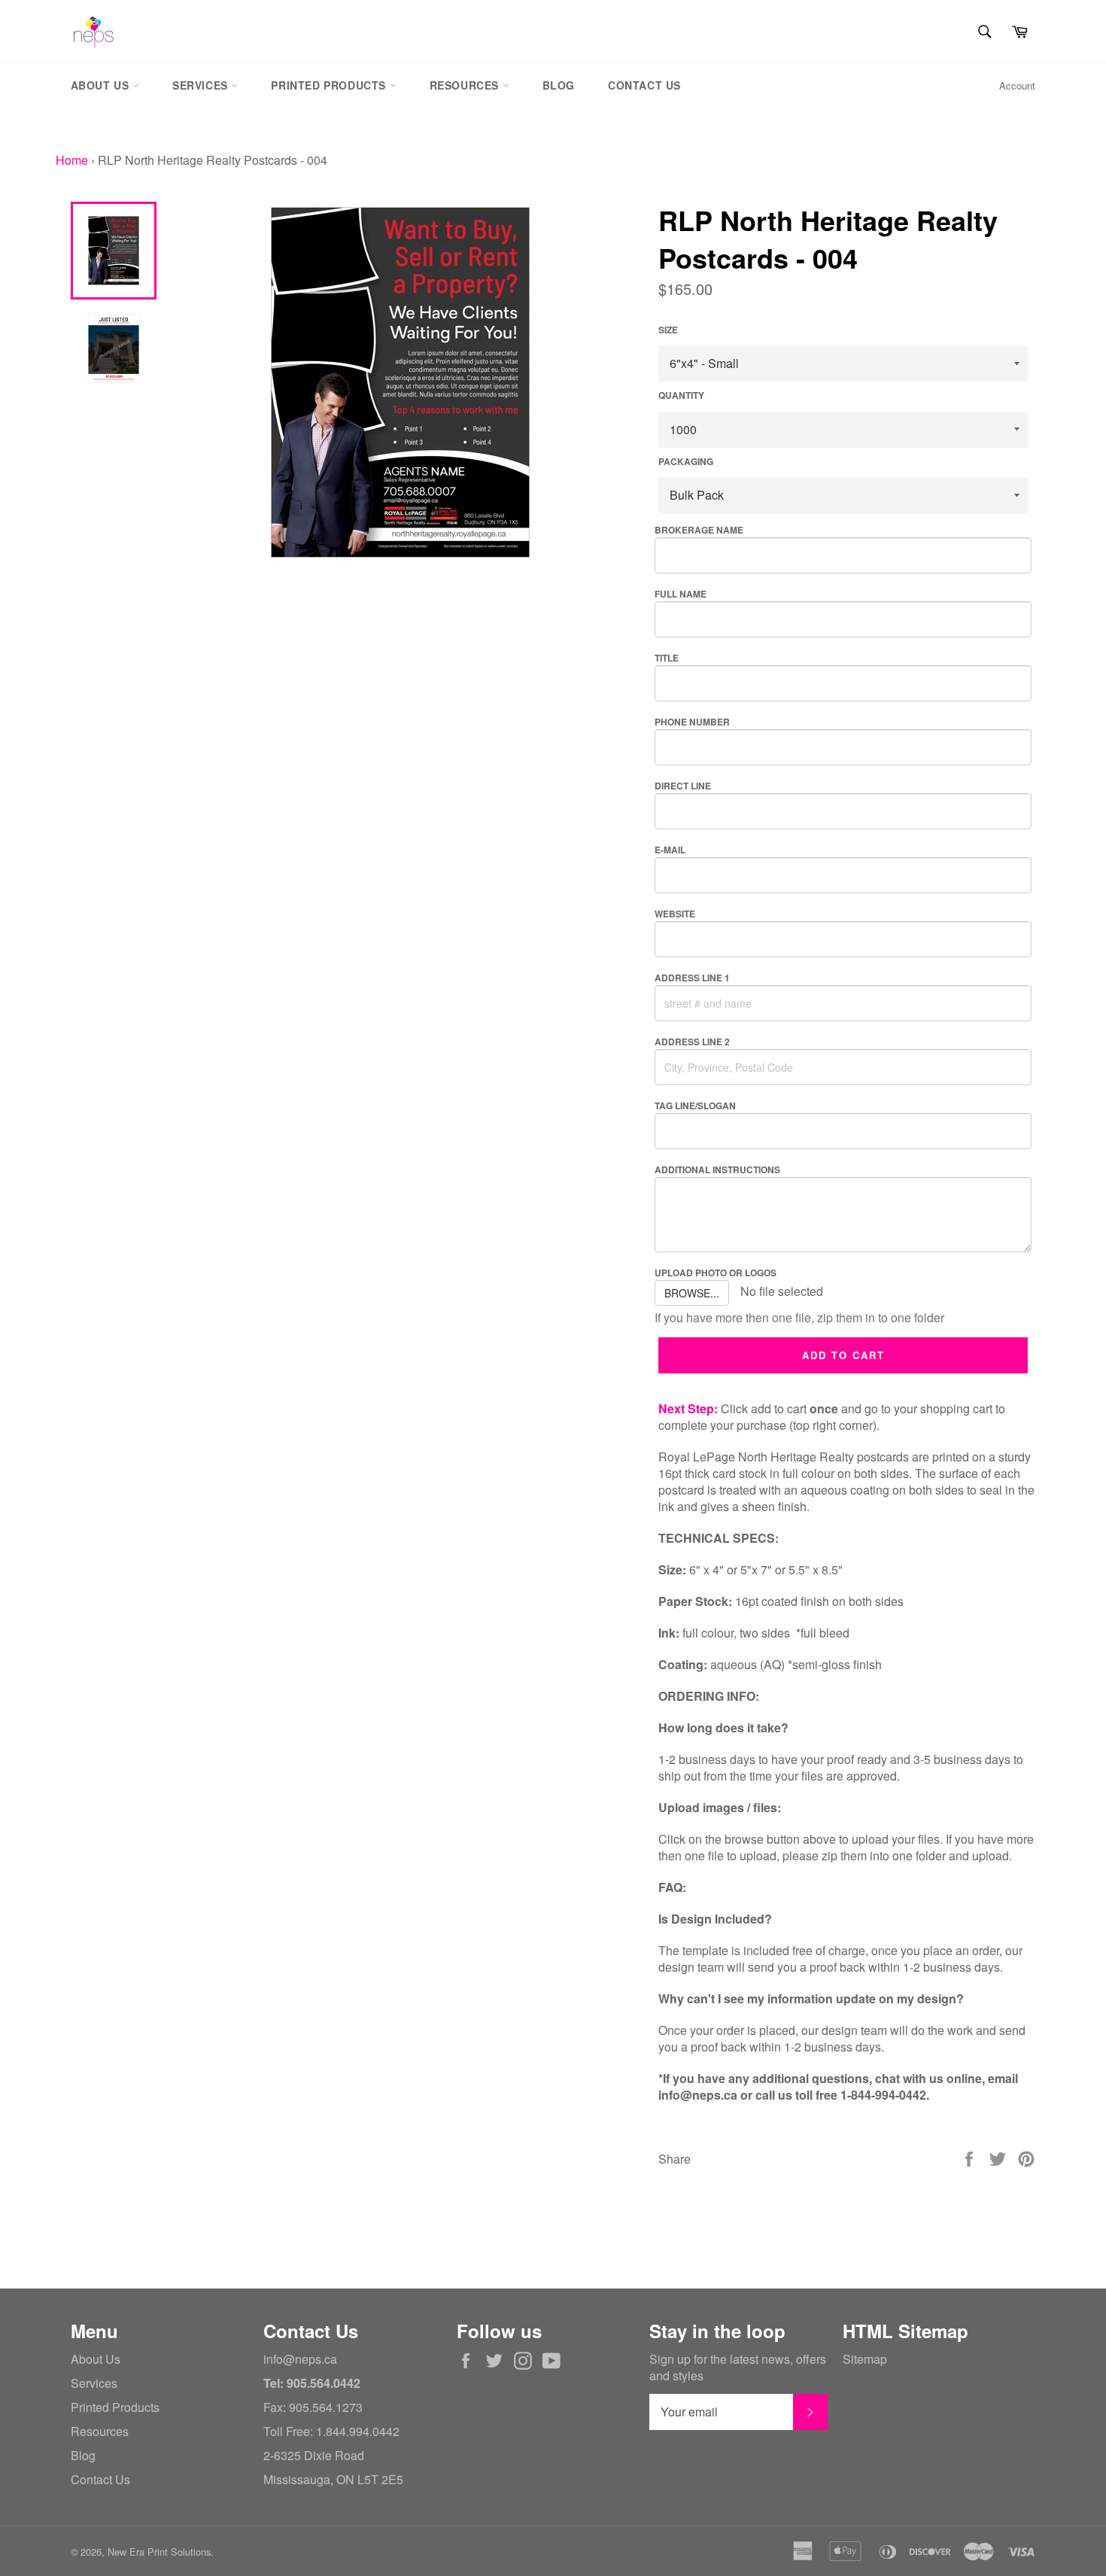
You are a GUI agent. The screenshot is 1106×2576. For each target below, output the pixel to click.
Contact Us (644, 85)
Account (1017, 85)
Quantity (681, 395)
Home (72, 160)
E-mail (670, 850)
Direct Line (683, 786)
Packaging (686, 462)
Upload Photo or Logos (716, 1273)
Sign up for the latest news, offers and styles (738, 2368)
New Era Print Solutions (159, 2552)
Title (667, 658)
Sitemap (865, 2359)
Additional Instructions (717, 1169)
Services (202, 85)
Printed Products (330, 85)
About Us (102, 85)
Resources (466, 85)
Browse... (692, 1293)
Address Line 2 (692, 1042)
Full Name (681, 594)
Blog (559, 85)
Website (675, 914)
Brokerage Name (699, 530)
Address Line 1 (692, 978)
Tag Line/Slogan (695, 1106)
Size (668, 330)
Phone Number (692, 722)
